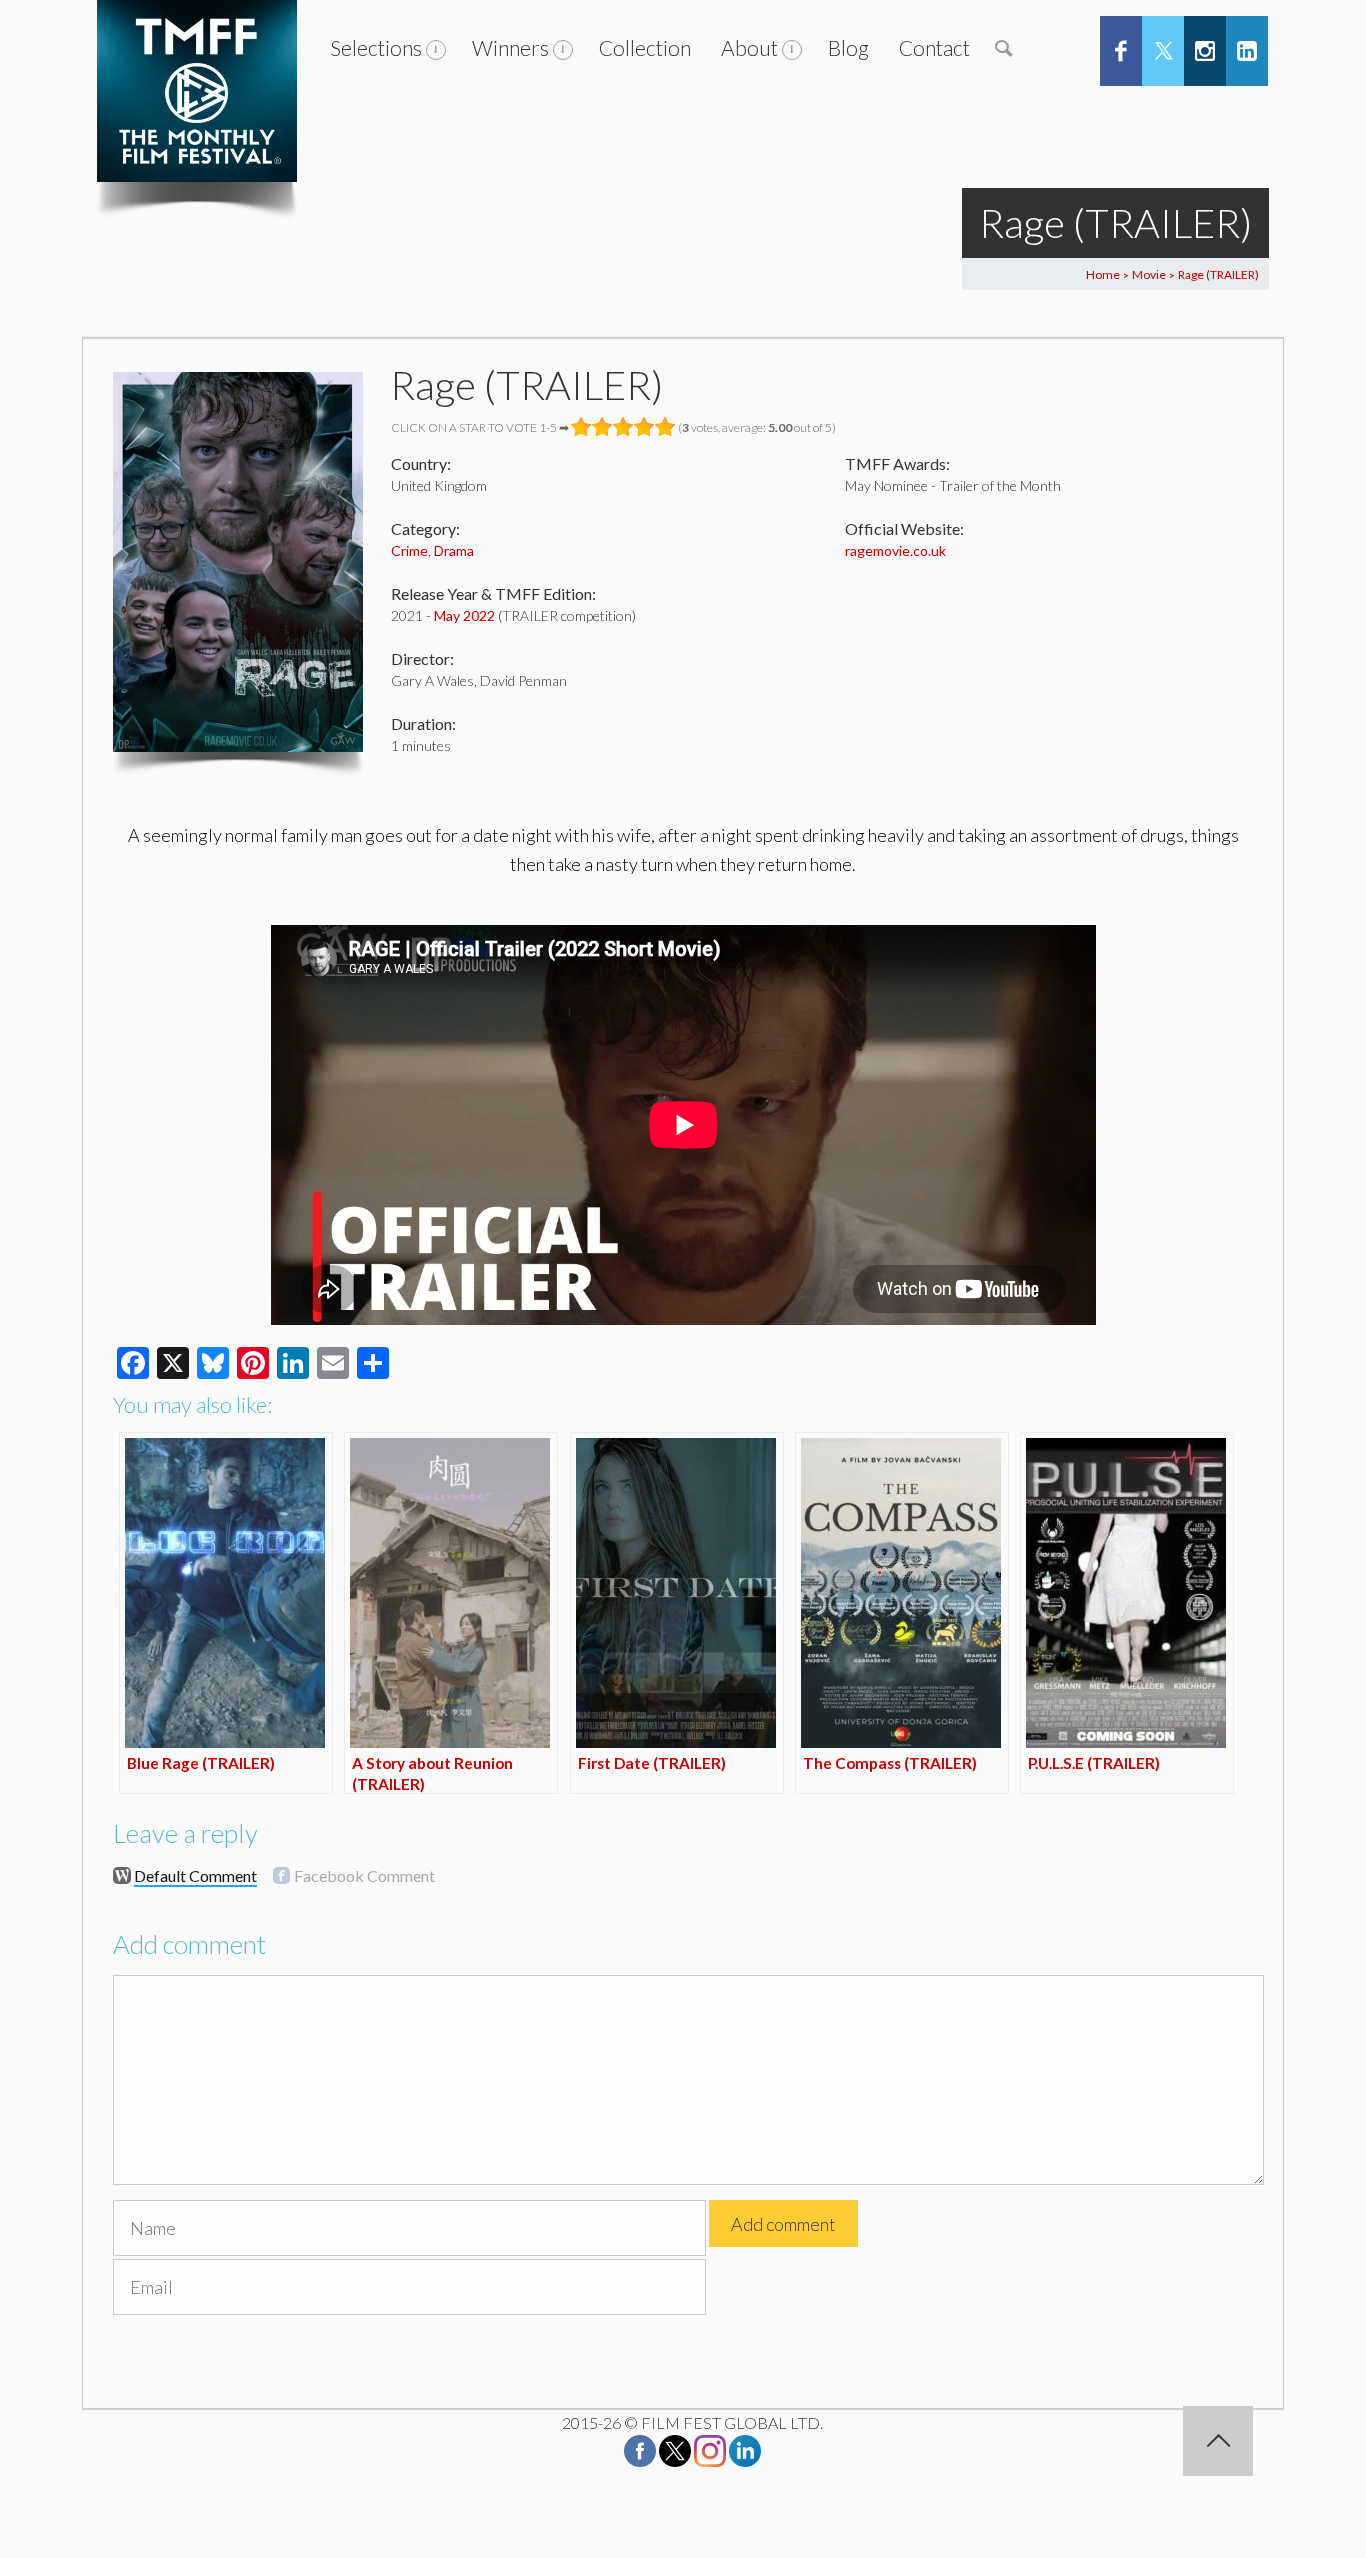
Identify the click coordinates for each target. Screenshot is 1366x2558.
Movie (1149, 274)
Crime (409, 550)
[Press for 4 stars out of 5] (644, 427)
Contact (934, 47)
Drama (454, 550)
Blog (848, 47)
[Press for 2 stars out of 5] (602, 427)
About (749, 47)
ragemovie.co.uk (895, 550)
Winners (510, 47)
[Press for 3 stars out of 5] (623, 427)
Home (1103, 274)
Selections (376, 47)
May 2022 (464, 615)
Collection (645, 47)
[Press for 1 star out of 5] (581, 427)
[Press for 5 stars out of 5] (665, 427)
